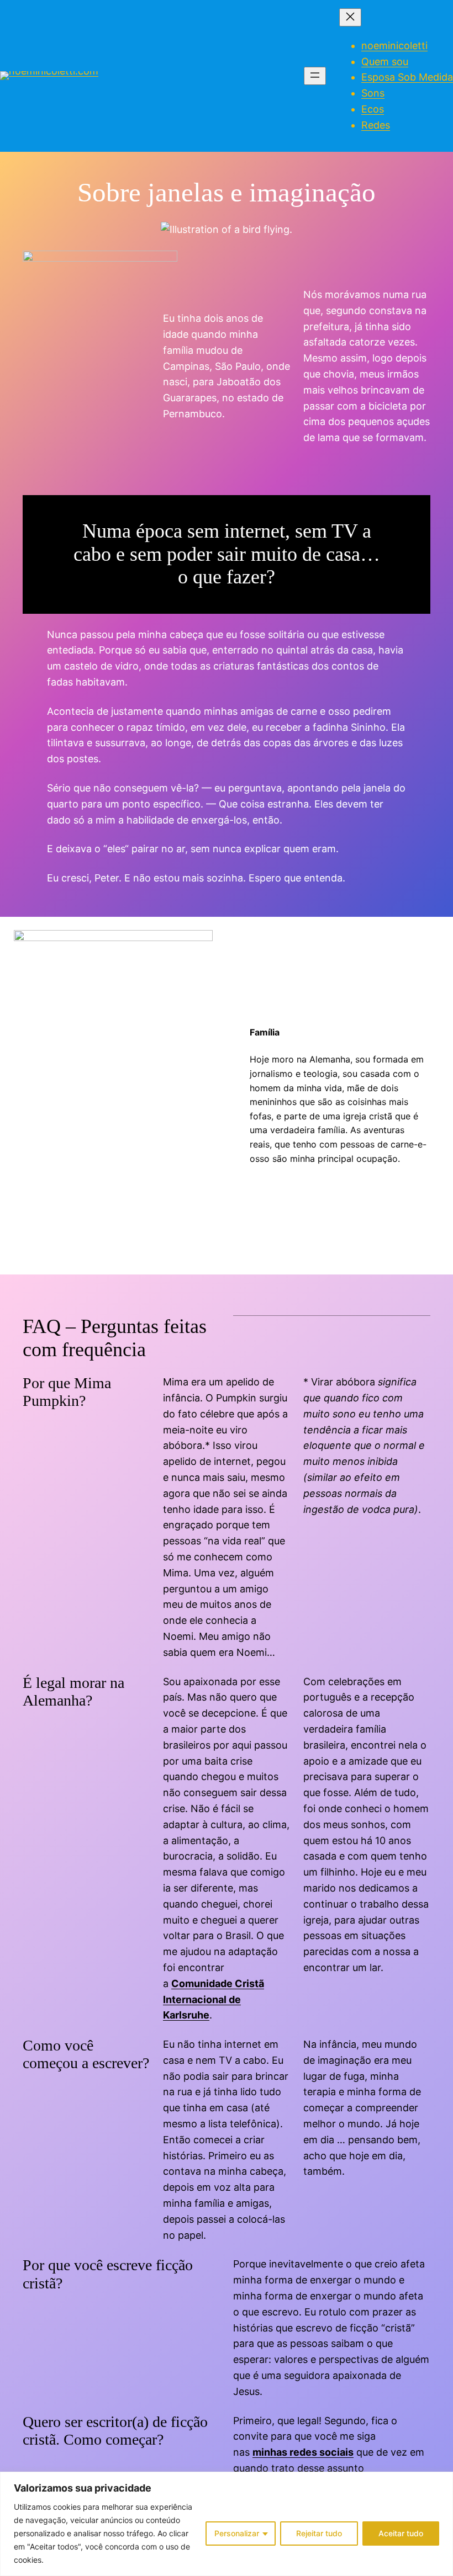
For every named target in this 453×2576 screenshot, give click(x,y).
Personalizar (237, 2533)
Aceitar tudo (401, 2533)
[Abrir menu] (315, 76)
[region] (227, 2524)
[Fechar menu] (350, 17)
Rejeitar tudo (319, 2533)
